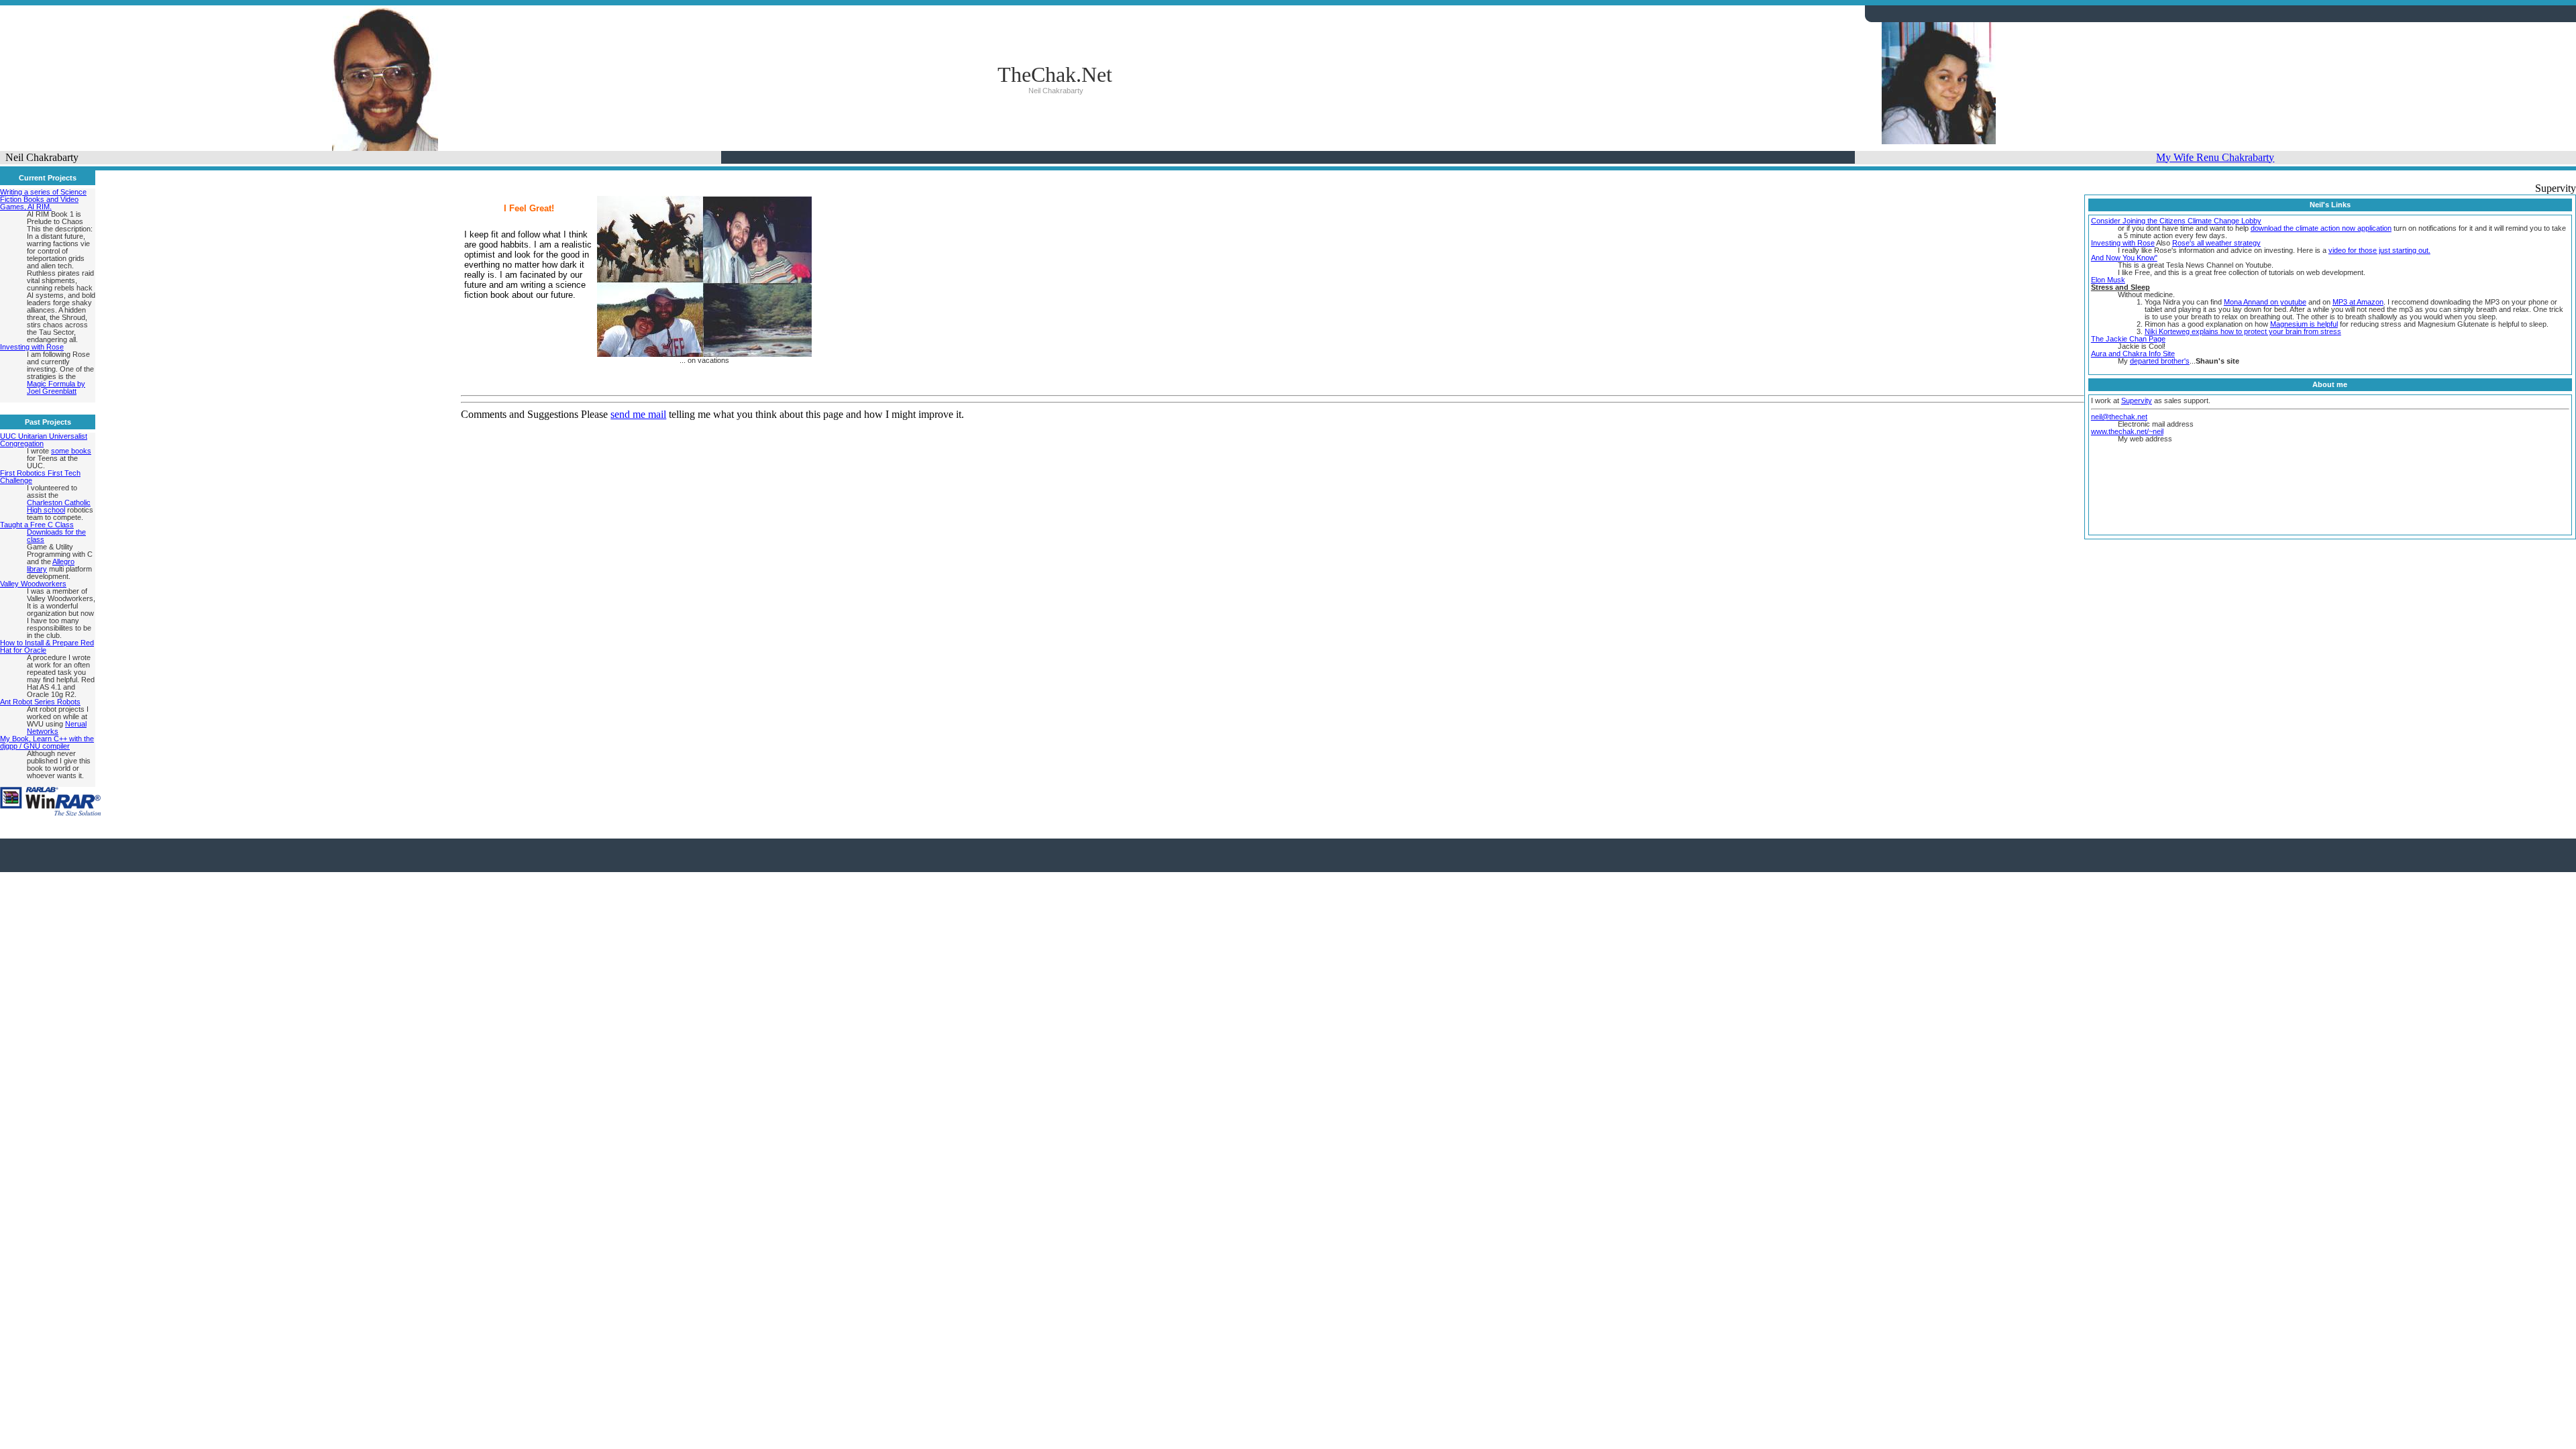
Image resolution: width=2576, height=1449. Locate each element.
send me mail (638, 414)
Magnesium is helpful (2304, 324)
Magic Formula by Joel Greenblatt (56, 387)
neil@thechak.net (2119, 417)
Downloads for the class (56, 536)
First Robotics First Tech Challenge (40, 477)
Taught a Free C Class (37, 525)
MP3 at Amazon (2358, 302)
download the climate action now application (2321, 228)
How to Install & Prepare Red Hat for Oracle (47, 646)
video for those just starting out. (2379, 250)
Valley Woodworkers (33, 584)
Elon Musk (2108, 280)
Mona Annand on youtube (2265, 302)
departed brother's (2160, 361)
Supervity (2137, 400)
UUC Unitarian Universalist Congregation (44, 440)
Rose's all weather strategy (2216, 243)
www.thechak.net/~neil (2127, 431)
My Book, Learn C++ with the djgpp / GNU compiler (47, 742)
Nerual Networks (57, 728)
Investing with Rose (32, 347)
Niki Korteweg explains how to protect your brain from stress (2243, 331)
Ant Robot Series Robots (40, 702)
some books (71, 451)
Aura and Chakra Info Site (2133, 354)
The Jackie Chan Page (2128, 339)
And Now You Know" (2124, 258)
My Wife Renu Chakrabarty (2215, 157)
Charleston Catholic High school (59, 506)
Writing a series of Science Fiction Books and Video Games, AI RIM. (43, 199)
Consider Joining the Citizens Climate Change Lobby (2176, 221)
